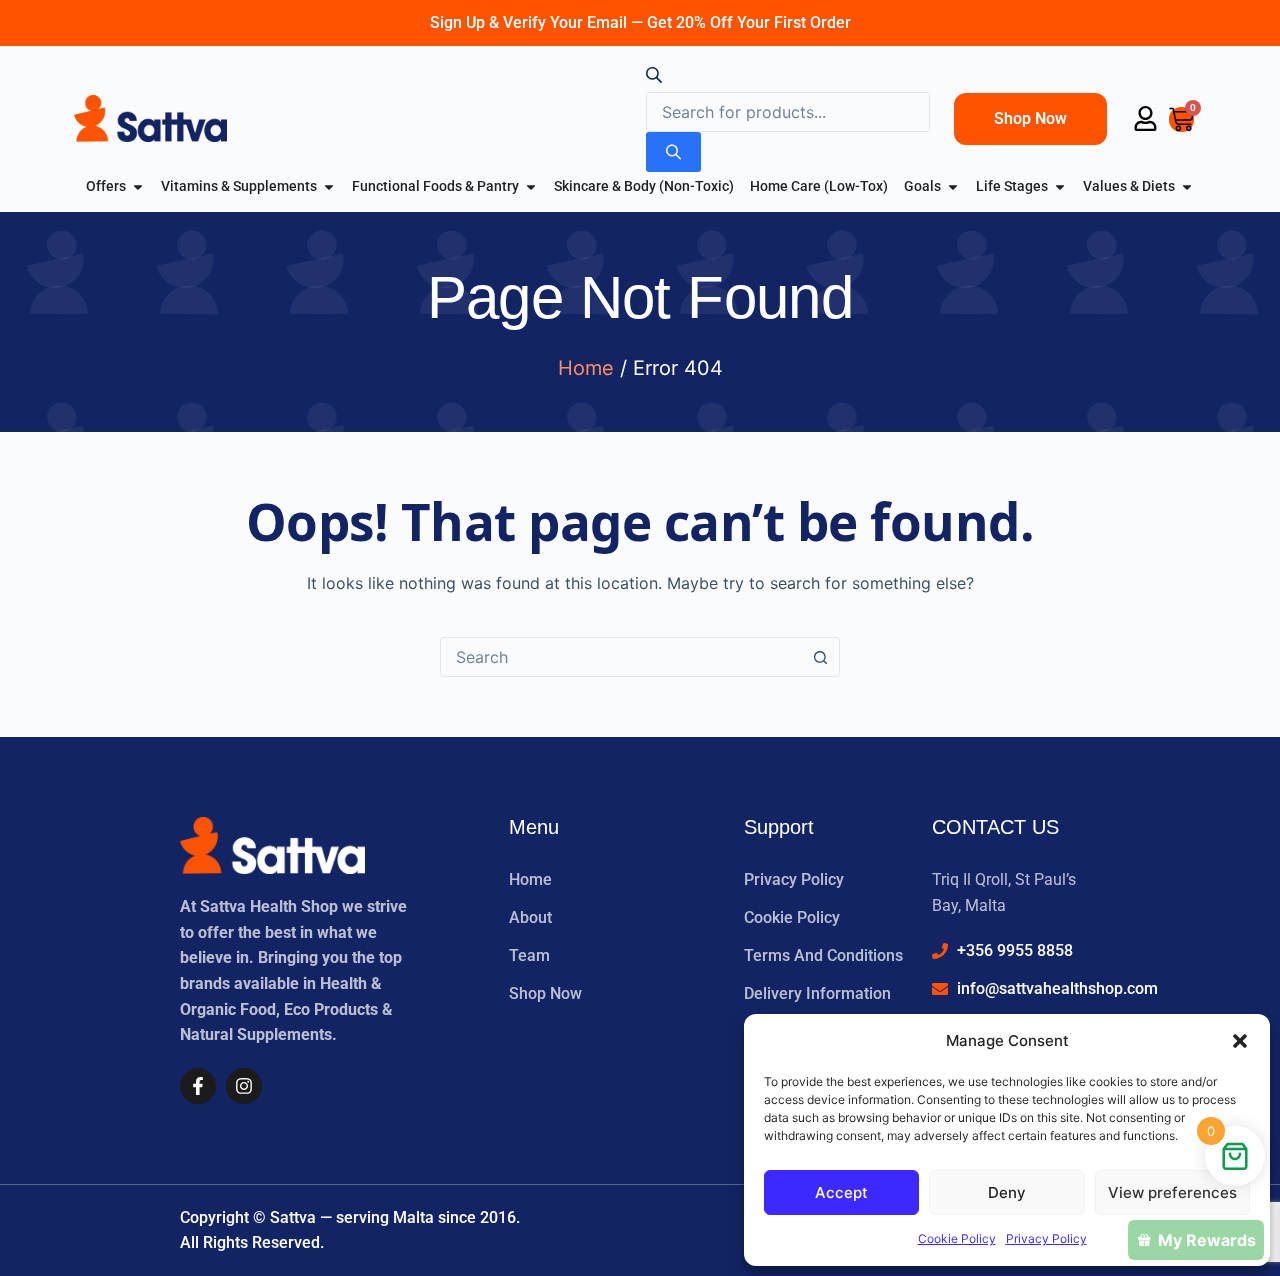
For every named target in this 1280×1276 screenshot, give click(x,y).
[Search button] (820, 657)
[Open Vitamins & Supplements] (329, 186)
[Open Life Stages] (1060, 186)
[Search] (673, 152)
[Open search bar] (654, 78)
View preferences (1172, 1192)
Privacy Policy (1046, 1238)
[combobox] (621, 657)
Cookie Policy (957, 1238)
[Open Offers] (138, 186)
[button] (1240, 1041)
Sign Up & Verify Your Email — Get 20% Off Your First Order (640, 22)
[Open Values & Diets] (1187, 186)
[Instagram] (244, 1086)
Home (586, 368)
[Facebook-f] (198, 1086)
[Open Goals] (953, 186)
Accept (841, 1192)
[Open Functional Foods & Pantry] (531, 186)
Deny (1007, 1192)
